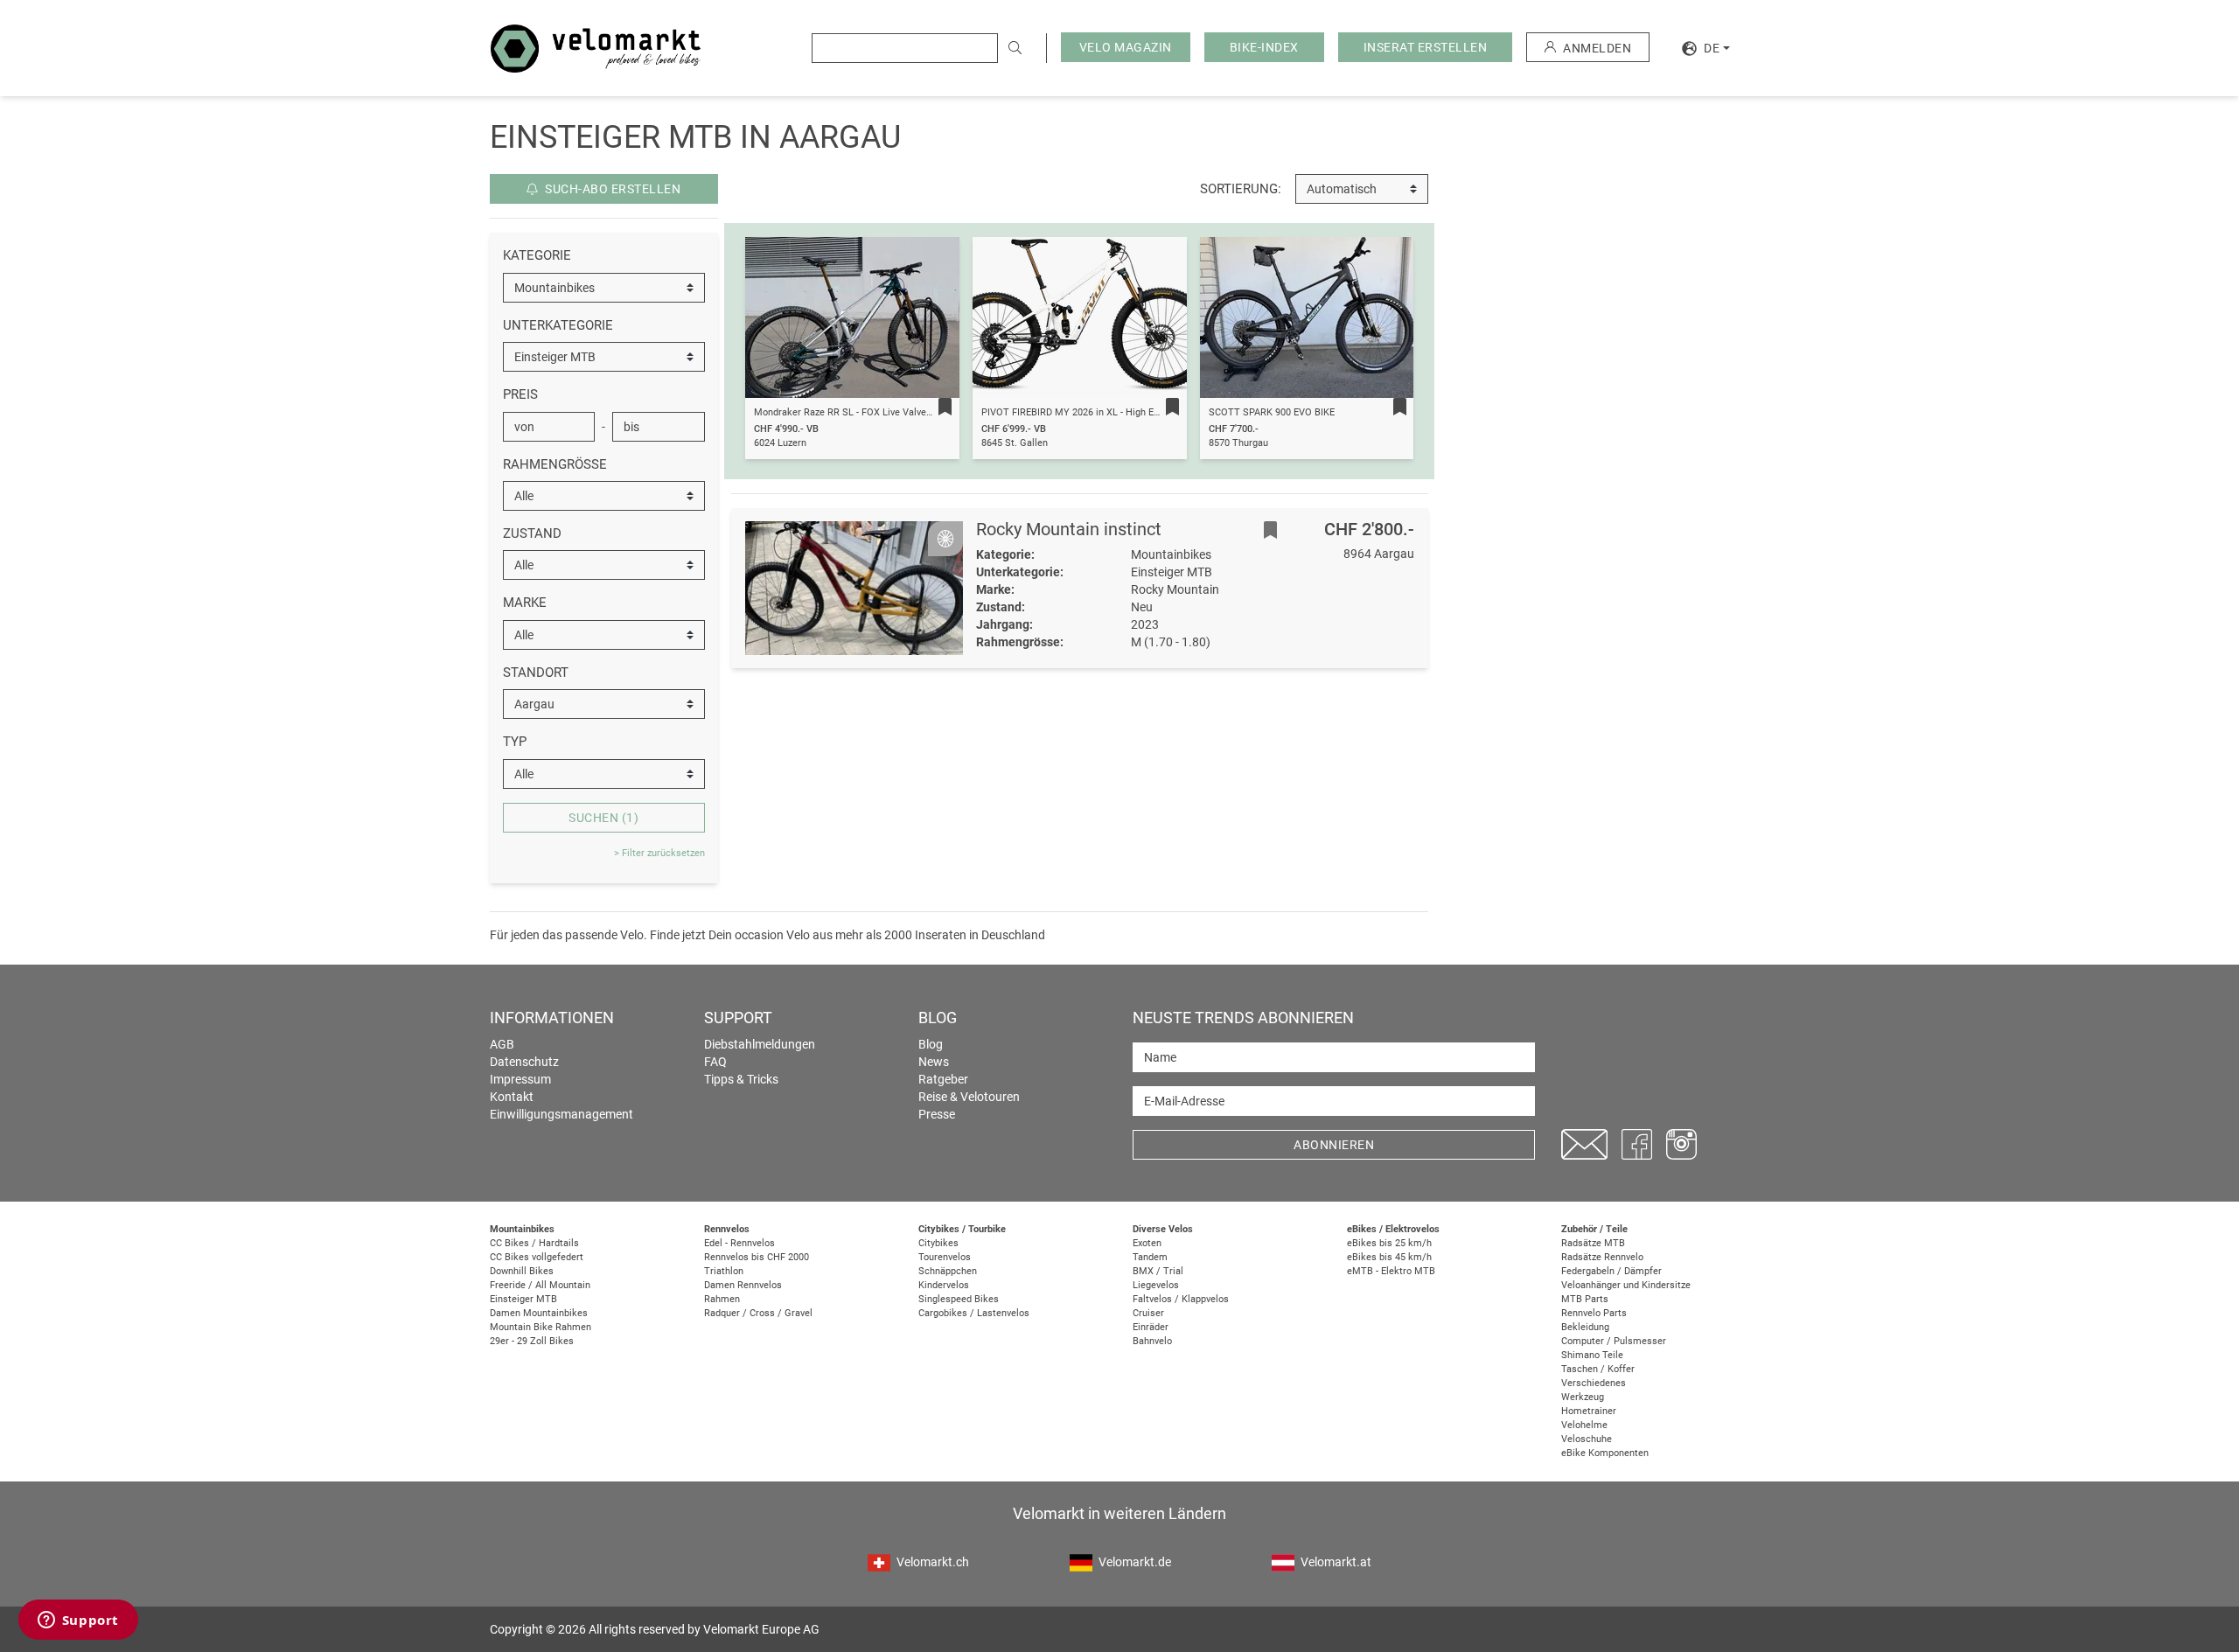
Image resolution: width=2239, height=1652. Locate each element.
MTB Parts (1585, 1299)
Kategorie (537, 255)
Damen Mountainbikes (539, 1313)
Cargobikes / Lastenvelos (974, 1313)
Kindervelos (944, 1285)
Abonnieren (1334, 1145)
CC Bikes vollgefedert (537, 1257)
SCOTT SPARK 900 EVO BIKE (1272, 412)
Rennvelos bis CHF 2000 (757, 1257)
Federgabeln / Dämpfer (1611, 1271)
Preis (520, 394)
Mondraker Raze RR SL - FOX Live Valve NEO (851, 412)
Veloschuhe (1587, 1439)
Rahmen (722, 1299)
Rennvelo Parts (1594, 1313)
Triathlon (724, 1271)
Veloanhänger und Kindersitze (1626, 1285)
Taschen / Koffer (1598, 1369)
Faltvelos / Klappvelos (1181, 1299)
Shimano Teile (1592, 1355)
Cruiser (1148, 1313)
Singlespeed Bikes (959, 1299)
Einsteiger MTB (523, 1299)
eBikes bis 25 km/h (1389, 1243)
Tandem (1150, 1257)
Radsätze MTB (1593, 1243)
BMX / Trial (1158, 1271)
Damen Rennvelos (743, 1285)
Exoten (1147, 1243)
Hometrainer (1589, 1411)
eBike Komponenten (1605, 1453)
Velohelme (1584, 1425)
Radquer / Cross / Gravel (758, 1313)
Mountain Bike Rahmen (541, 1327)
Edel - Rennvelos (739, 1243)
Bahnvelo (1152, 1341)
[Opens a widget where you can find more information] (78, 1621)
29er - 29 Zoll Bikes (532, 1341)
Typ (515, 742)
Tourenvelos (945, 1257)
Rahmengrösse (555, 464)
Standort (536, 673)
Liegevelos (1156, 1285)
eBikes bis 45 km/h (1389, 1257)
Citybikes (938, 1243)
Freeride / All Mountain (540, 1285)
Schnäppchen (948, 1271)
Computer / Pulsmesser (1614, 1341)
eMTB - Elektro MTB (1391, 1271)
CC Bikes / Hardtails (534, 1243)
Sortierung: (1241, 189)
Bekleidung (1585, 1327)
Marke (525, 603)
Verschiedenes (1594, 1383)
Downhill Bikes (522, 1271)
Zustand (532, 533)
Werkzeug (1583, 1397)
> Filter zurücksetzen (659, 853)
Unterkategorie (558, 325)
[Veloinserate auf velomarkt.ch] (596, 47)
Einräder (1151, 1327)
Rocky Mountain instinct (1069, 529)
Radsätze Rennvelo (1602, 1257)
